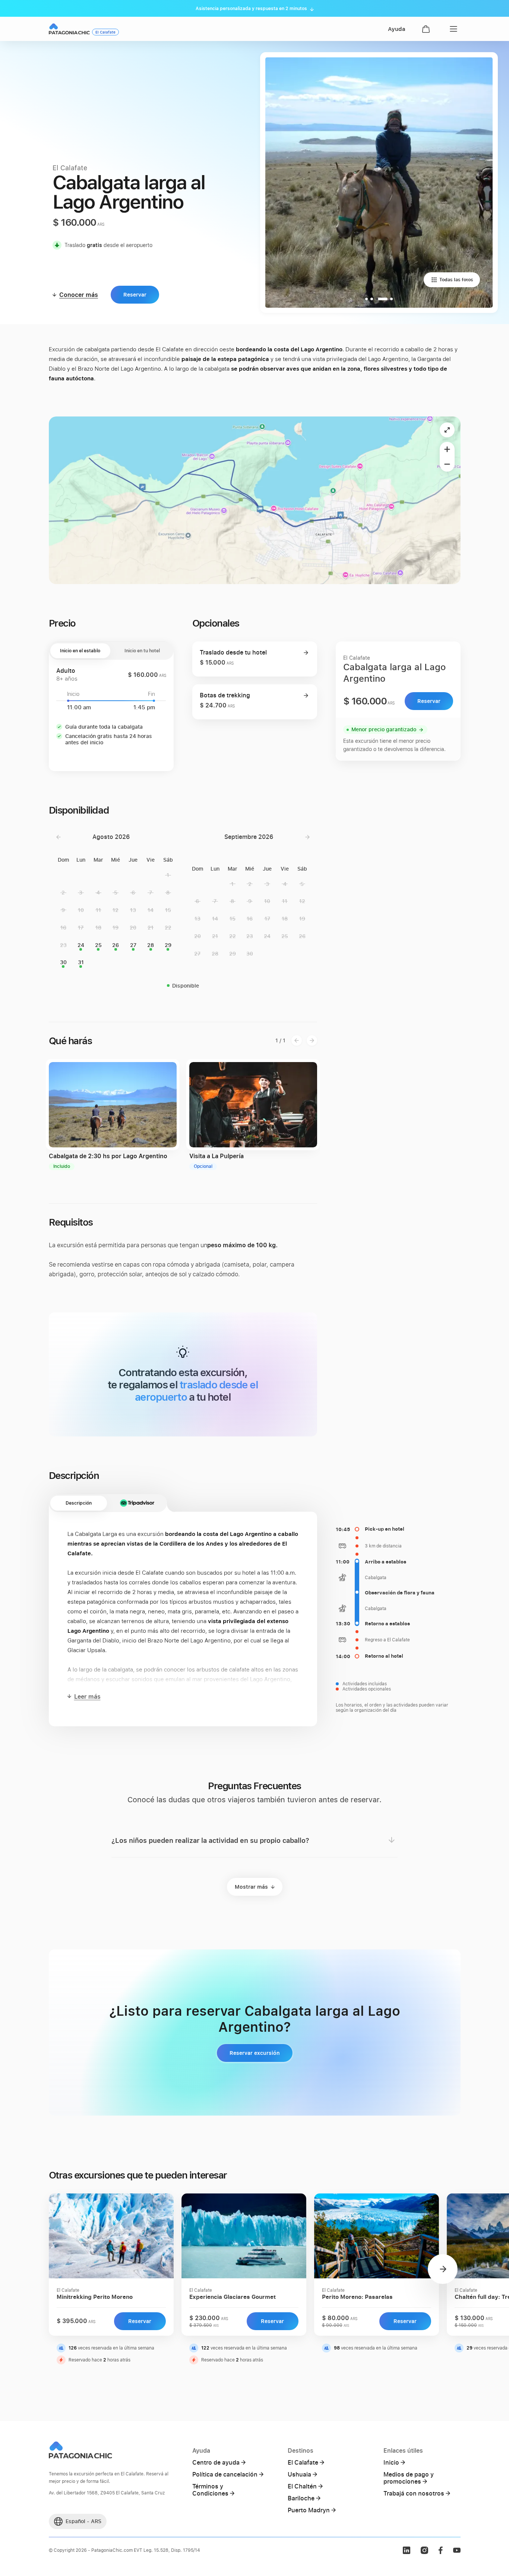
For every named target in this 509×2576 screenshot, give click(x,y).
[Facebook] (440, 2550)
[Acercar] (447, 449)
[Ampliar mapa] (447, 430)
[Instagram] (424, 2550)
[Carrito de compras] (426, 29)
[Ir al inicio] (69, 29)
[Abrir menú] (452, 29)
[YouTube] (457, 2550)
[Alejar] (447, 464)
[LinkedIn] (407, 2550)
